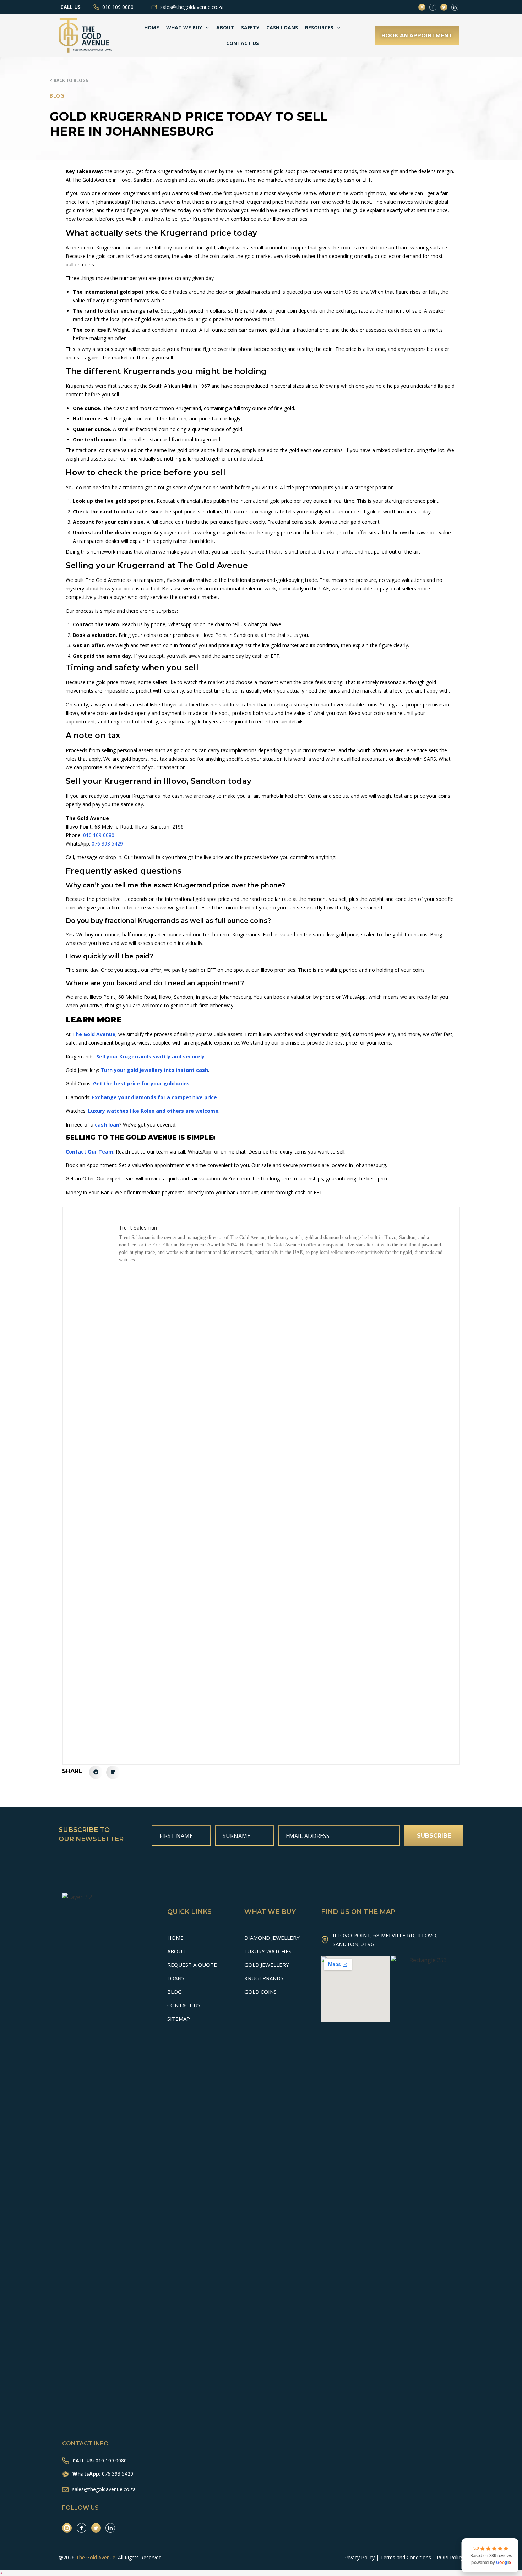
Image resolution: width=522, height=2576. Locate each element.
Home (152, 27)
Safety (250, 27)
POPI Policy (450, 2557)
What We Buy (184, 27)
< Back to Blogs (69, 80)
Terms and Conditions (406, 2557)
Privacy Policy (359, 2557)
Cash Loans (282, 27)
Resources (319, 27)
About (225, 27)
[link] (490, 2555)
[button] (96, 1772)
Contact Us (243, 43)
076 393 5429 (107, 844)
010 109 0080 (99, 835)
